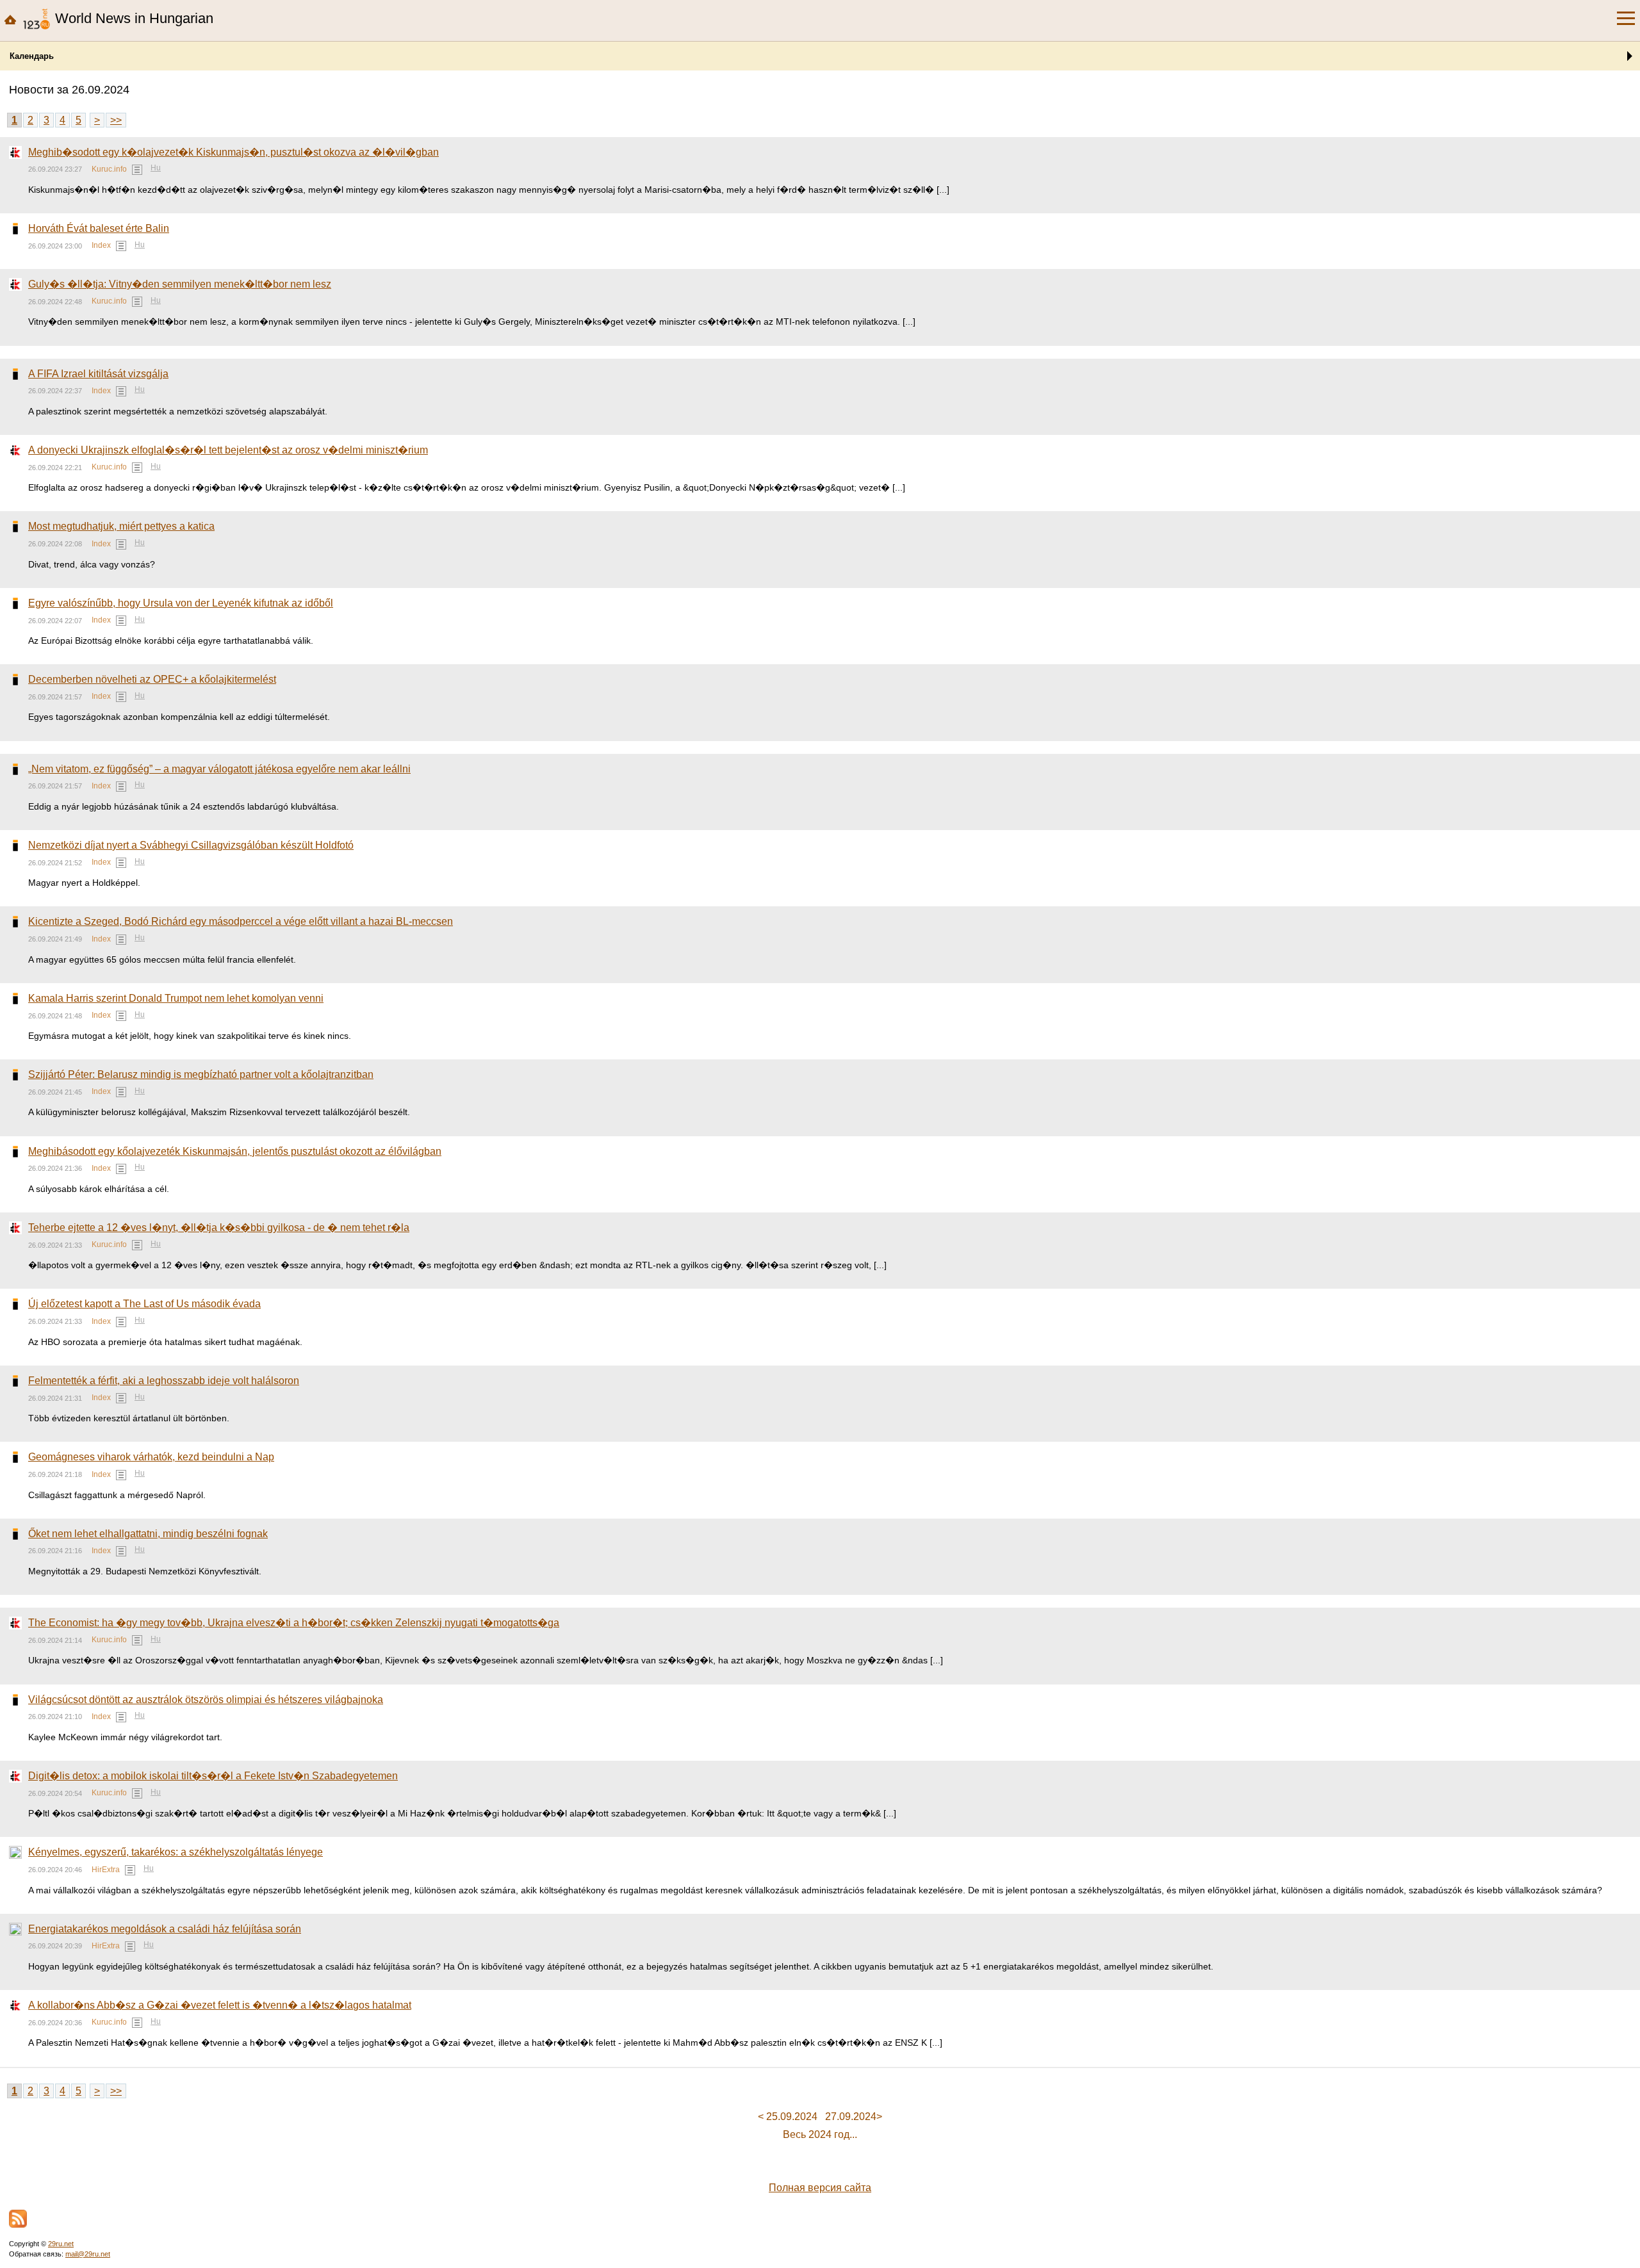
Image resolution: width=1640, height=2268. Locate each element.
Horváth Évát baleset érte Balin (99, 228)
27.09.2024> (854, 2117)
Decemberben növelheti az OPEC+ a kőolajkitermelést (152, 679)
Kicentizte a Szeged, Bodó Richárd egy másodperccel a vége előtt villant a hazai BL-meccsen (241, 921)
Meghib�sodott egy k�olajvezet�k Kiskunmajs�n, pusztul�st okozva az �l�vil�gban (234, 152)
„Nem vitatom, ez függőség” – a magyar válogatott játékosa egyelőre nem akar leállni (219, 769)
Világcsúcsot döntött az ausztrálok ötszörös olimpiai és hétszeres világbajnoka (206, 1700)
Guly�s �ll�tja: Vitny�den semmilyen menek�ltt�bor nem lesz (180, 284)
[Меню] (1626, 19)
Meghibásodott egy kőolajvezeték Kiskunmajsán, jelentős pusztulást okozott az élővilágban (235, 1151)
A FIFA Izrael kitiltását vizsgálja (98, 374)
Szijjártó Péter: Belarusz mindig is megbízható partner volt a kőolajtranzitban (201, 1074)
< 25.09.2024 (788, 2117)
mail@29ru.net (88, 2254)
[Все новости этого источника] (137, 170)
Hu (156, 168)
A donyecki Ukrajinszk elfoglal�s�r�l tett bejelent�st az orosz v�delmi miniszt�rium (228, 450)
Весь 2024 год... (820, 2134)
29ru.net (61, 2244)
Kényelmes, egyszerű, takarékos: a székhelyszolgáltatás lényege (176, 1852)
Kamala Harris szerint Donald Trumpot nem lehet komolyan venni (176, 998)
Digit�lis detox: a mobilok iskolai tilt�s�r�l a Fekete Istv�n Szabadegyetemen (213, 1776)
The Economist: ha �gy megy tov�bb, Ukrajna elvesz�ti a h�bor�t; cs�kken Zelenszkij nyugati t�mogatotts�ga (294, 1623)
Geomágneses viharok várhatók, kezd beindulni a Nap (151, 1457)
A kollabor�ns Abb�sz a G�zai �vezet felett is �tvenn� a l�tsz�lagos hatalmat (220, 2005)
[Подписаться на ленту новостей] (18, 2219)
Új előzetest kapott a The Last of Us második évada (144, 1304)
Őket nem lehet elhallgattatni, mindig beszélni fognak (148, 1534)
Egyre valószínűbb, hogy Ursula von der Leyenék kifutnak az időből (181, 603)
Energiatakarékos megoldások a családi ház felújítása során (165, 1929)
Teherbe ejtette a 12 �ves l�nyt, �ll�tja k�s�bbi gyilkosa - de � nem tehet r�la (219, 1228)
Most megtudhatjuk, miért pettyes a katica (121, 526)
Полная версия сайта (820, 2188)
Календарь (32, 56)
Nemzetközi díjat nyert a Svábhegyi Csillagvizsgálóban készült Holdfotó (191, 845)
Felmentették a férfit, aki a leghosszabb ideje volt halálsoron (164, 1381)
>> (116, 120)
